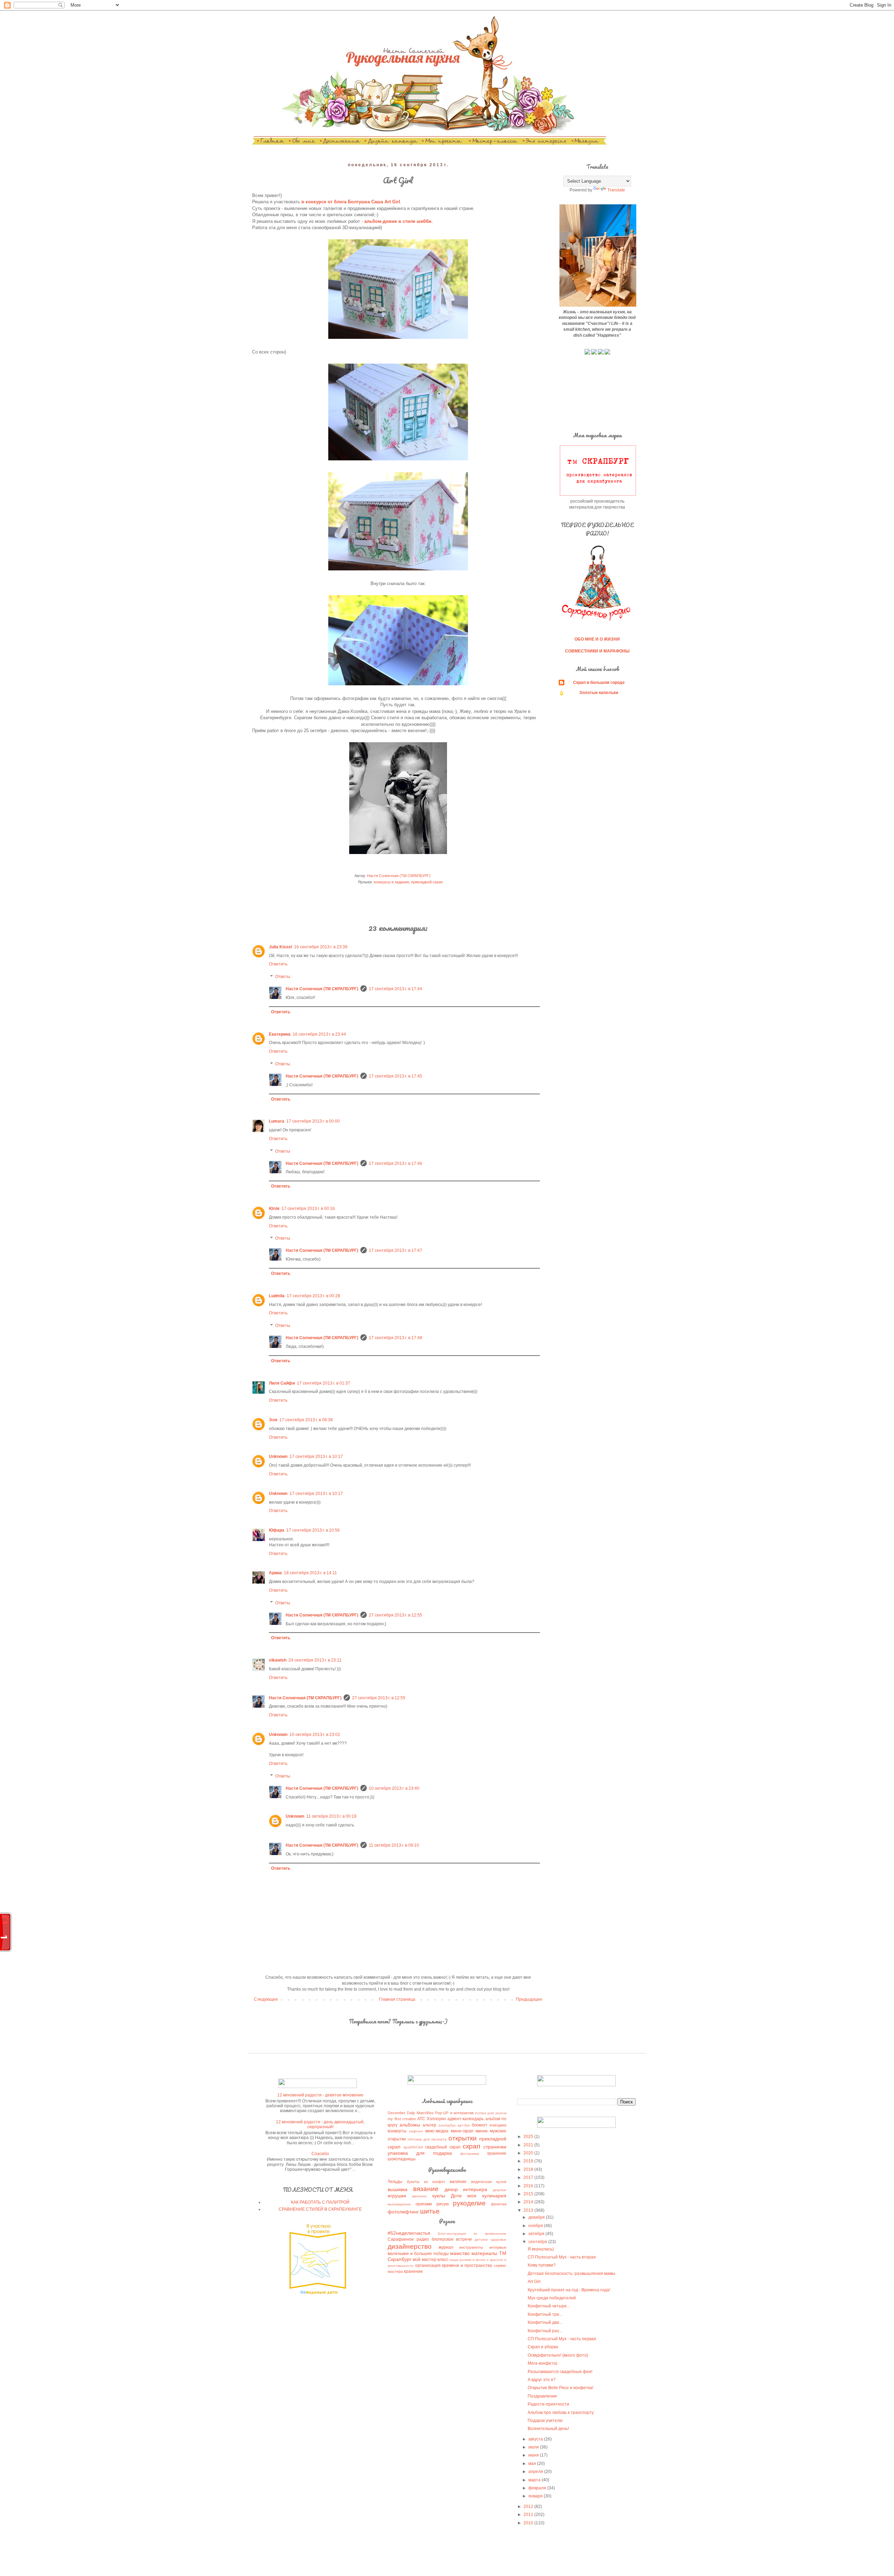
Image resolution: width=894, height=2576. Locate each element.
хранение (497, 2153)
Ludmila (277, 1296)
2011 (529, 2515)
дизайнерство (410, 2246)
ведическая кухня (489, 2182)
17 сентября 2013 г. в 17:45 (395, 1076)
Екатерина (280, 1034)
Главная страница (397, 1999)
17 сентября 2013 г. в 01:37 (324, 1383)
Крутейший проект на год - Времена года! (569, 2290)
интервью (498, 2247)
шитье (430, 2211)
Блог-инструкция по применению (472, 2234)
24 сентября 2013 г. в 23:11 (315, 1660)
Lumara (277, 1121)
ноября (536, 2226)
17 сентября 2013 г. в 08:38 (306, 1420)
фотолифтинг (403, 2212)
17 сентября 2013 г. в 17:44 (395, 989)
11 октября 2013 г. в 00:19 (331, 1816)
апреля (536, 2472)
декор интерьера (466, 2189)
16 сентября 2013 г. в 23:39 (321, 947)
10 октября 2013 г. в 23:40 (394, 1788)
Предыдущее (529, 1999)
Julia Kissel (280, 947)
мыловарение (399, 2204)
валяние (458, 2182)
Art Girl (534, 2282)
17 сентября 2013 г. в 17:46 (395, 1163)
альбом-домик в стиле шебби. (398, 221)
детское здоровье (490, 2239)
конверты (397, 2131)
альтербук (447, 2125)
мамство (460, 2253)
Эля (273, 1420)
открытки (463, 2138)
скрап (471, 2146)
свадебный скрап (443, 2147)
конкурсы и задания (391, 882)
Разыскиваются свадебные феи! (560, 2372)
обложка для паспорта (427, 2139)
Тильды (395, 2182)
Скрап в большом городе (599, 683)
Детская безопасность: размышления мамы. (572, 2274)
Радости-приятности (548, 2404)
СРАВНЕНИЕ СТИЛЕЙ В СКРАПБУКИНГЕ (320, 2209)
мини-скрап (462, 2131)
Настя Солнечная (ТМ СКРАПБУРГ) (322, 989)
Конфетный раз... (545, 2331)
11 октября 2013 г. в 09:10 (394, 1845)
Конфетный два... (545, 2322)
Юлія (274, 1209)
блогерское (443, 2239)
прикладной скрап (427, 882)
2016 (529, 2186)
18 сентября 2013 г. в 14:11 (310, 1573)
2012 (529, 2506)
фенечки (499, 2204)
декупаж (500, 2190)
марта (535, 2480)
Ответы (283, 977)
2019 (529, 2161)
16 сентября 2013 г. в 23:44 (319, 1034)
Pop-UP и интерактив (454, 2113)
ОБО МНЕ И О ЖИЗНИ (597, 639)
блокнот (480, 2125)
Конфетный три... (545, 2314)
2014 (529, 2202)
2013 (529, 2210)
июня (534, 2455)
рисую (443, 2204)
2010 (529, 2523)
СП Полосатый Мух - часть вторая (562, 2257)
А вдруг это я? (542, 2380)
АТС (421, 2119)
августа (536, 2439)
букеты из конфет (426, 2182)
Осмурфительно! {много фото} (558, 2355)
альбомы (410, 2125)
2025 (529, 2137)
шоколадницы (402, 2159)
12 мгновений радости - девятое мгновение (320, 2095)
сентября (538, 2242)
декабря (537, 2217)
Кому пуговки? (542, 2265)
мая (533, 2464)
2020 (529, 2153)
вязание (426, 2189)
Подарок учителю (545, 2421)
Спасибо (320, 2154)
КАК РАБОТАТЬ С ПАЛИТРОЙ (320, 2202)
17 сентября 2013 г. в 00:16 (308, 1209)
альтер (429, 2125)
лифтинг (416, 2131)
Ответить (278, 964)
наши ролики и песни (467, 2260)
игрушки (397, 2196)
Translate (616, 190)
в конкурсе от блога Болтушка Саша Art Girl (351, 202)
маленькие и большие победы (418, 2254)
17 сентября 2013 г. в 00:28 (313, 1296)
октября (537, 2234)
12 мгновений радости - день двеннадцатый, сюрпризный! (320, 2124)
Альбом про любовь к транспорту (561, 2413)
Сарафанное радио (408, 2239)
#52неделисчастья (409, 2233)
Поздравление (542, 2396)
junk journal (497, 2113)
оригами (424, 2204)
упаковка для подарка (420, 2153)
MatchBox (425, 2113)
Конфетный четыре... (549, 2306)
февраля (538, 2488)
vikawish (278, 1660)
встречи (464, 2239)
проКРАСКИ (413, 2147)
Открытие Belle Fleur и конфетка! (560, 2388)
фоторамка (470, 2154)
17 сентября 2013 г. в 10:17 (316, 1457)
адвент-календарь (466, 2119)
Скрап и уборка (543, 2347)
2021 (529, 2145)
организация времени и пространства (454, 2265)
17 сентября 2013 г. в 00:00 (313, 1121)
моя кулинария (487, 2196)
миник (482, 2131)
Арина (275, 1573)
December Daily (401, 2113)
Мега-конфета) (543, 2363)
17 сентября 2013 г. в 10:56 (313, 1530)
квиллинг (420, 2196)
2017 (529, 2177)
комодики (498, 2125)
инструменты (471, 2247)
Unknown (278, 1457)
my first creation (402, 2119)
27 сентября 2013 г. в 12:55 (395, 1615)
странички (495, 2147)
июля (534, 2447)
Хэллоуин (436, 2119)
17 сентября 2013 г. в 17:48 (395, 1338)
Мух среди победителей (552, 2298)
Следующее (266, 1999)
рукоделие (469, 2203)
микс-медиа (437, 2131)
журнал (446, 2247)
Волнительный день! (548, 2429)
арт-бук (464, 2125)
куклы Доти (447, 2196)
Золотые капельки (599, 693)
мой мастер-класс (430, 2260)
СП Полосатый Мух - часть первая (562, 2339)
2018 (529, 2169)
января (536, 2496)
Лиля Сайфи (282, 1383)
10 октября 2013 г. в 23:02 (315, 1735)
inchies (481, 2113)
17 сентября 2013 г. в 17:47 (395, 1250)
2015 (529, 2194)
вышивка (398, 2189)
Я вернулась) (541, 2249)
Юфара (277, 1530)
